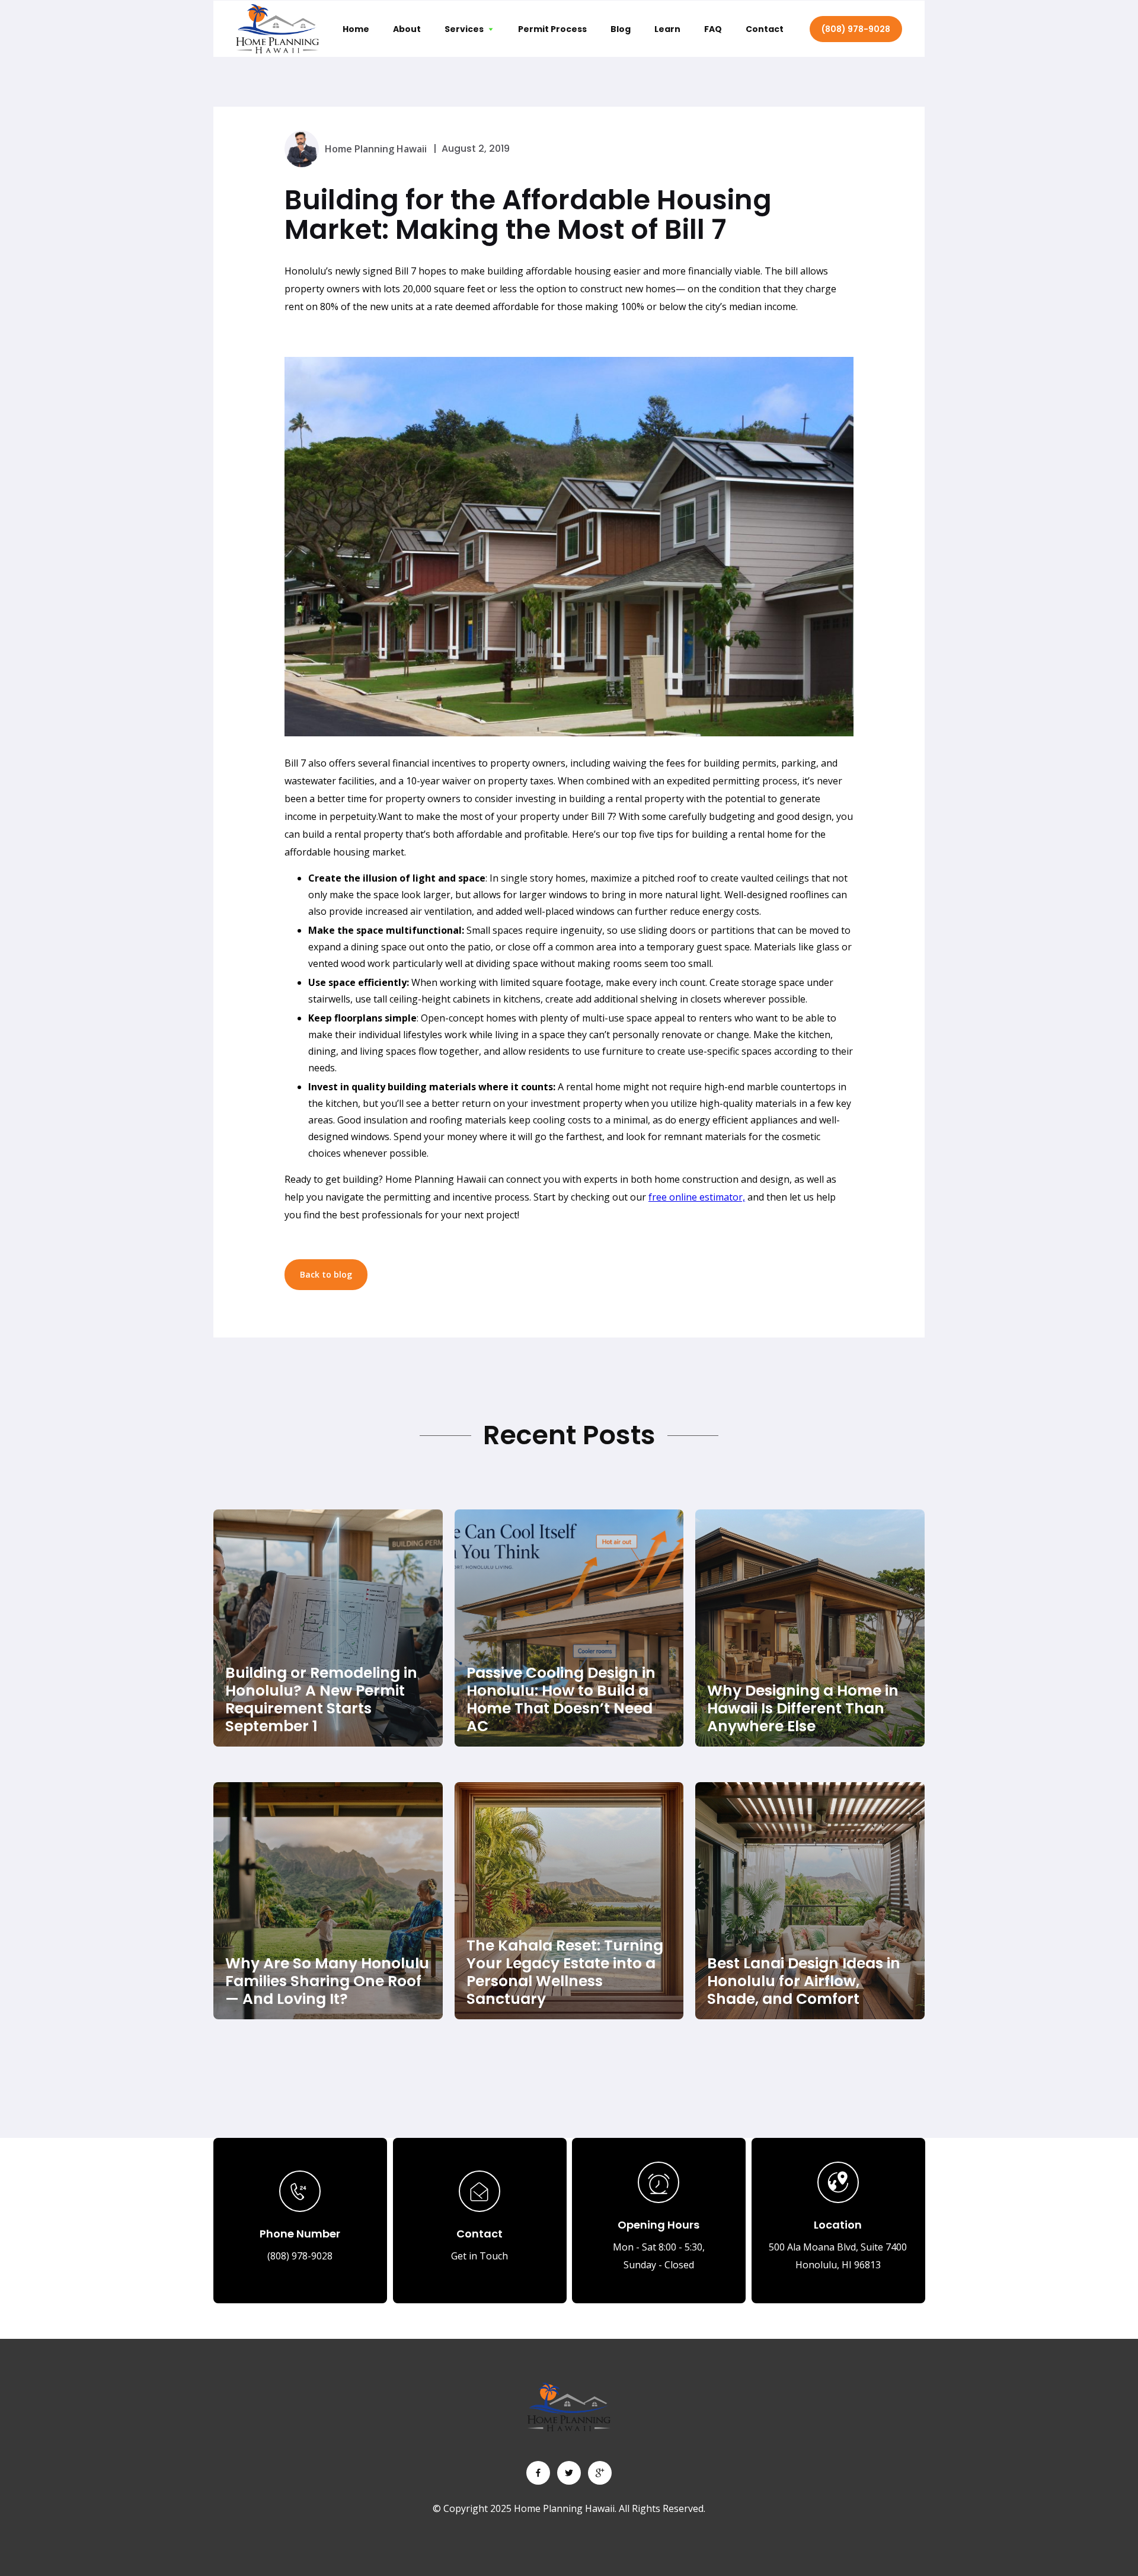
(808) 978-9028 (856, 29)
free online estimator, (697, 1197)
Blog (621, 29)
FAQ (713, 29)
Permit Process (552, 29)
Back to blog (326, 1274)
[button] (469, 29)
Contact (765, 29)
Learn (667, 29)
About (407, 29)
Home (356, 29)
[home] (277, 28)
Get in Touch (480, 2256)
